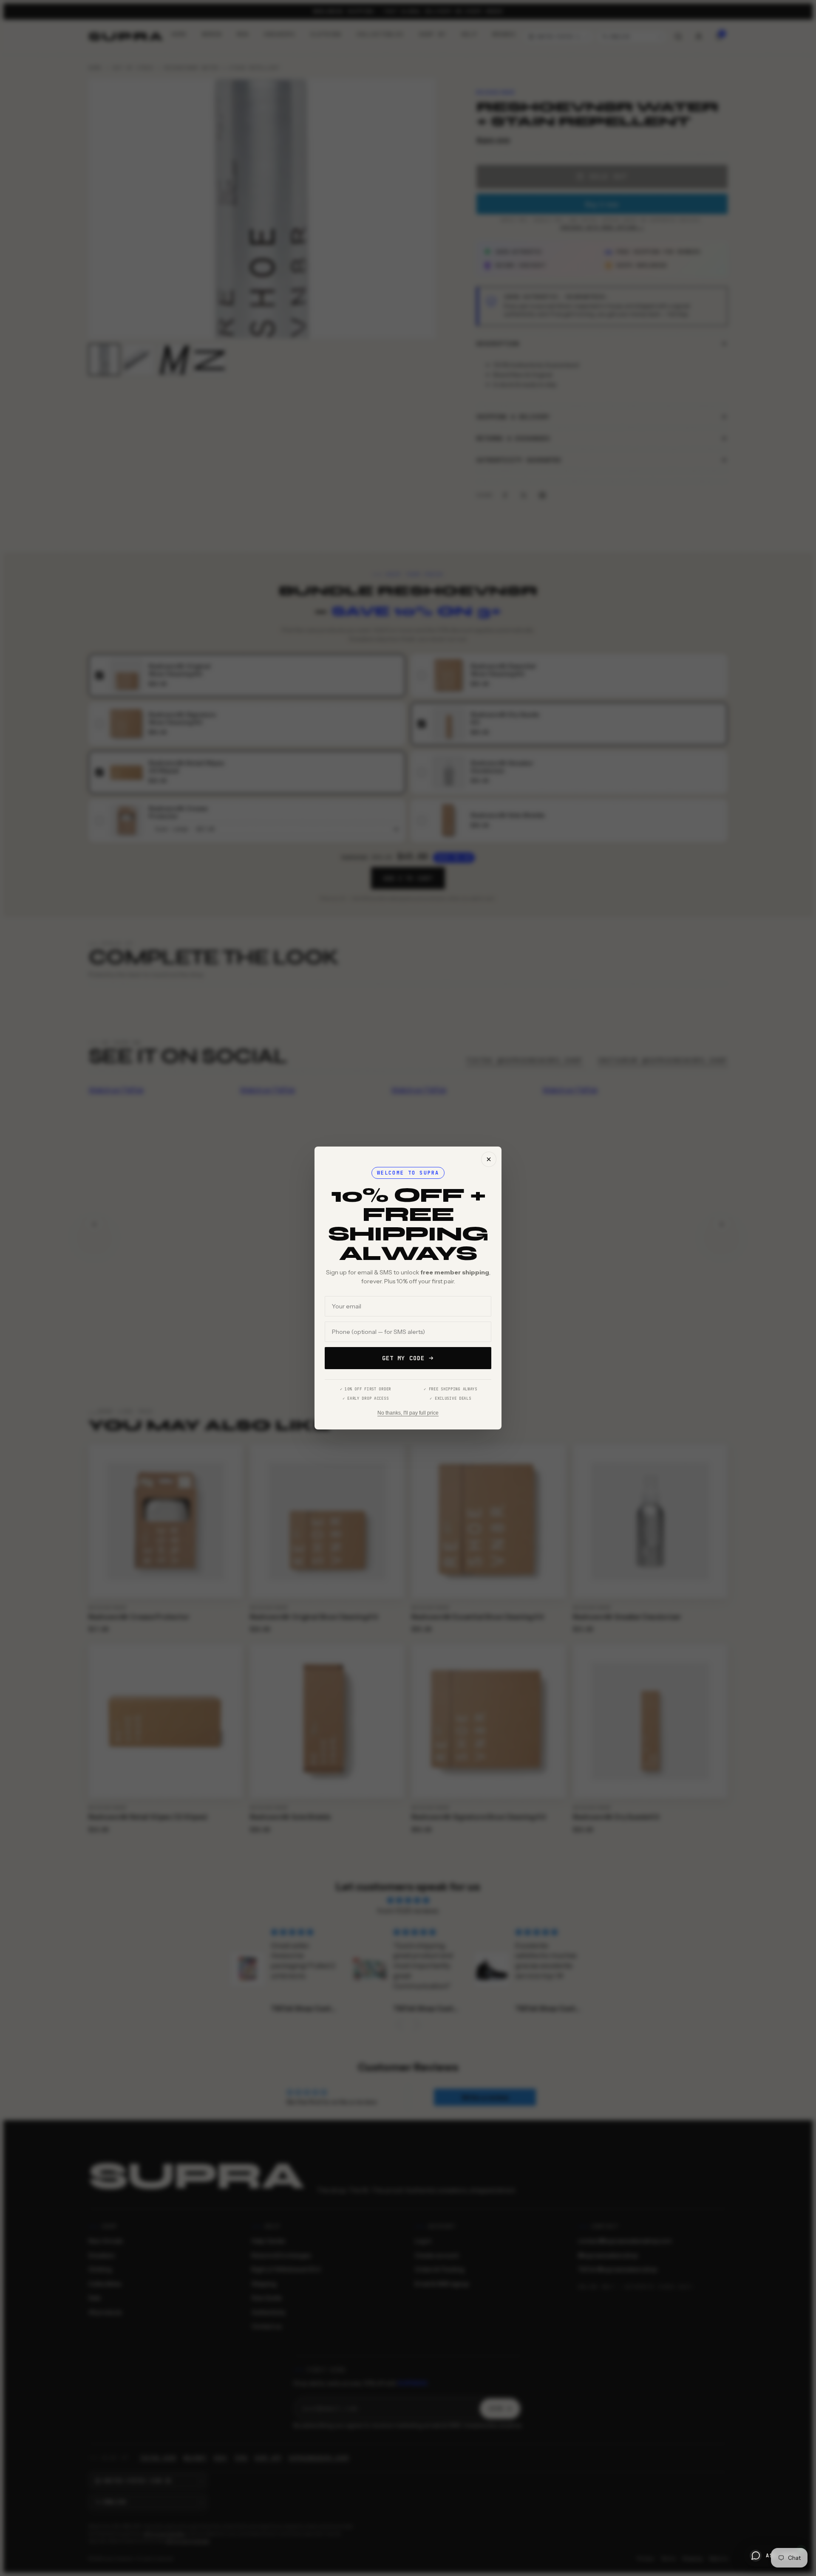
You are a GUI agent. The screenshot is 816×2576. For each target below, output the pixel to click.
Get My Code (403, 1358)
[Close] (489, 1159)
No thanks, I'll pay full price (408, 1413)
